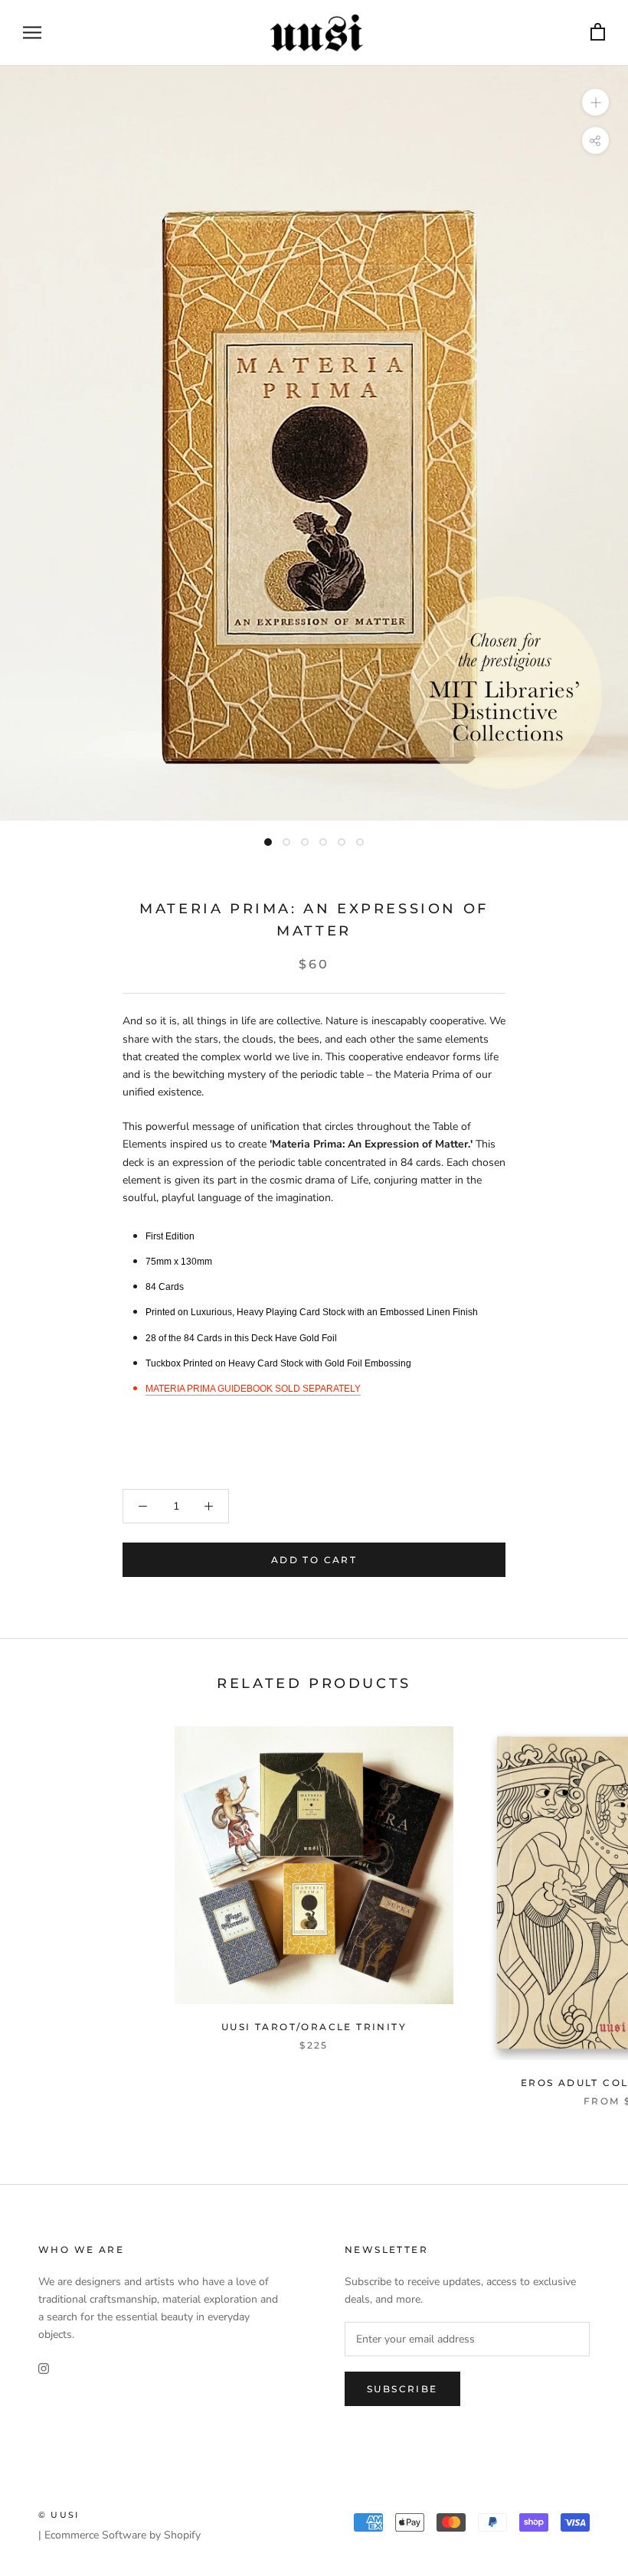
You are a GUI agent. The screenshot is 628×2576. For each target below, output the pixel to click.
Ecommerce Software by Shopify (123, 2535)
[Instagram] (44, 2367)
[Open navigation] (32, 33)
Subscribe (402, 2389)
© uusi (59, 2515)
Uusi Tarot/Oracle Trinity (314, 2027)
